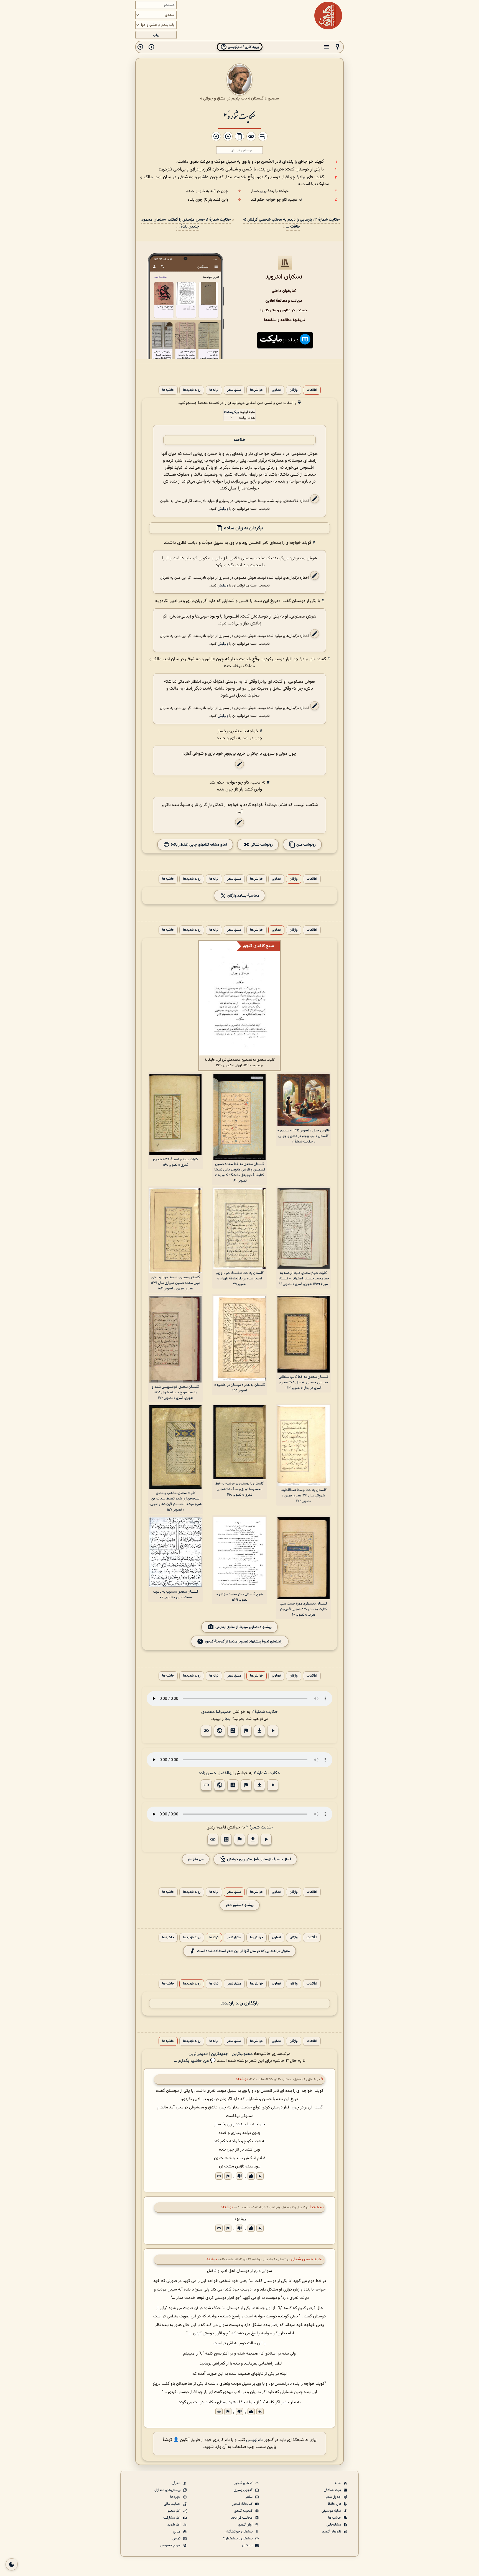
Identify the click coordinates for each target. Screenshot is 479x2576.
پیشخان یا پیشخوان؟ (238, 2539)
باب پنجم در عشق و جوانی (225, 98)
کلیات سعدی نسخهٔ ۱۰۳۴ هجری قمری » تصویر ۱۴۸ (175, 1162)
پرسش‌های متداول (168, 2490)
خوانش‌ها (257, 390)
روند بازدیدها (192, 390)
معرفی (176, 2483)
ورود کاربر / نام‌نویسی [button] (243, 47)
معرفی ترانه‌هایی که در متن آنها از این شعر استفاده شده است (244, 1951)
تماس (177, 2539)
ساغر (249, 2497)
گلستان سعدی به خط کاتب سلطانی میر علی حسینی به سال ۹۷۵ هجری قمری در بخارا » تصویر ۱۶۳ (303, 1383)
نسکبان (248, 2546)
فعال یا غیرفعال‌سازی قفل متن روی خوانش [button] (259, 1859)
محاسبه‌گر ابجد (242, 2518)
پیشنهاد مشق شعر (240, 1905)
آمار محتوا (174, 2511)
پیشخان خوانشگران (239, 2532)
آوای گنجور (246, 2525)
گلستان (257, 98)
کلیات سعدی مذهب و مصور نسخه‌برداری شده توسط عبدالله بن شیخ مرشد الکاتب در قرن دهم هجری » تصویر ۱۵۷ (175, 1501)
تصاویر (276, 390)
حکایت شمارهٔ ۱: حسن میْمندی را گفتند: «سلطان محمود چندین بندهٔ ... (186, 223)
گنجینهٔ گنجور (244, 2511)
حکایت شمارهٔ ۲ (239, 115)
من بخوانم (196, 1859)
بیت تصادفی (333, 2490)
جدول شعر (334, 2497)
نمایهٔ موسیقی (332, 2511)
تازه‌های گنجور (332, 2532)
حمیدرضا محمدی (216, 1712)
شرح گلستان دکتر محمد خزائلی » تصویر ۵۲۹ (240, 1597)
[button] (338, 47)
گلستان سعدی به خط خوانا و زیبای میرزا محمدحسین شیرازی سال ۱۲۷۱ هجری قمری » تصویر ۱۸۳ (175, 1283)
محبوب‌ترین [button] (242, 2054)
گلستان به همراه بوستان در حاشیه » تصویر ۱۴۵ (240, 1388)
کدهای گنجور (244, 2483)
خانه (338, 2483)
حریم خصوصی (171, 2546)
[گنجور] (328, 16)
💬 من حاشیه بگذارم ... (195, 2061)
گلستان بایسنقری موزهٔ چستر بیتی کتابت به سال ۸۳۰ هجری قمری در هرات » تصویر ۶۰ (303, 1609)
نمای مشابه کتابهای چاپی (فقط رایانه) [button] (198, 845)
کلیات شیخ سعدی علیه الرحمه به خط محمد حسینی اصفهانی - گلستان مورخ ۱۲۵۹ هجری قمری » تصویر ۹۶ (304, 1279)
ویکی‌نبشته (231, 412)
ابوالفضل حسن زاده (216, 1773)
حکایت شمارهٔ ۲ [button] (265, 1712)
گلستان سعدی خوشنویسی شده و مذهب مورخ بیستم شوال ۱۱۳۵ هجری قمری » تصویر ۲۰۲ (175, 1392)
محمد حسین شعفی (307, 2259)
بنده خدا (317, 2207)
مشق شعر (234, 390)
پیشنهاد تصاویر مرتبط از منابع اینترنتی (244, 1627)
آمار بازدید (174, 2525)
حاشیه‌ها (168, 390)
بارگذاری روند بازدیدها (239, 2004)
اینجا (228, 1719)
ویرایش (223, 509)
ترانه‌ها (214, 390)
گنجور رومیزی (244, 2490)
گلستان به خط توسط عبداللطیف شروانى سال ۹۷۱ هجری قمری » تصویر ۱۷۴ (304, 1496)
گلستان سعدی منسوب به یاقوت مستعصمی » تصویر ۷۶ (176, 1595)
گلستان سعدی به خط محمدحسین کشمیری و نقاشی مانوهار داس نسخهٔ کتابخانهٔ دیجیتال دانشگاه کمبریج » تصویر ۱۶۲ (239, 1172)
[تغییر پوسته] (12, 2564)
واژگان (294, 390)
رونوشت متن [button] (306, 845)
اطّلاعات (312, 390)
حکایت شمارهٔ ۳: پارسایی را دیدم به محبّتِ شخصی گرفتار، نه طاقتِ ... (291, 223)
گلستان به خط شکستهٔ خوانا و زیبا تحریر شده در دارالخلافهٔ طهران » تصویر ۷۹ (240, 1279)
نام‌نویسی (254, 2440)
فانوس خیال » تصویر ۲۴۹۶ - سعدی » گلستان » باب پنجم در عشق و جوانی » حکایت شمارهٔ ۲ (304, 1136)
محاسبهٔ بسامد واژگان (243, 896)
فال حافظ (335, 2504)
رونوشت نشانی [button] (261, 845)
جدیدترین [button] (220, 2054)
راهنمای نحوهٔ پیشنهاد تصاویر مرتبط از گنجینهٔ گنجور (244, 1641)
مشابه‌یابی (334, 2525)
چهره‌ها (176, 2497)
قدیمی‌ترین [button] (198, 2054)
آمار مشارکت (172, 2518)
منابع (177, 2532)
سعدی (273, 98)
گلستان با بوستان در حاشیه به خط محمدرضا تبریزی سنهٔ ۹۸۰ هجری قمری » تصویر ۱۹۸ (239, 1489)
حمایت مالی (173, 2504)
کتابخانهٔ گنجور (243, 2504)
